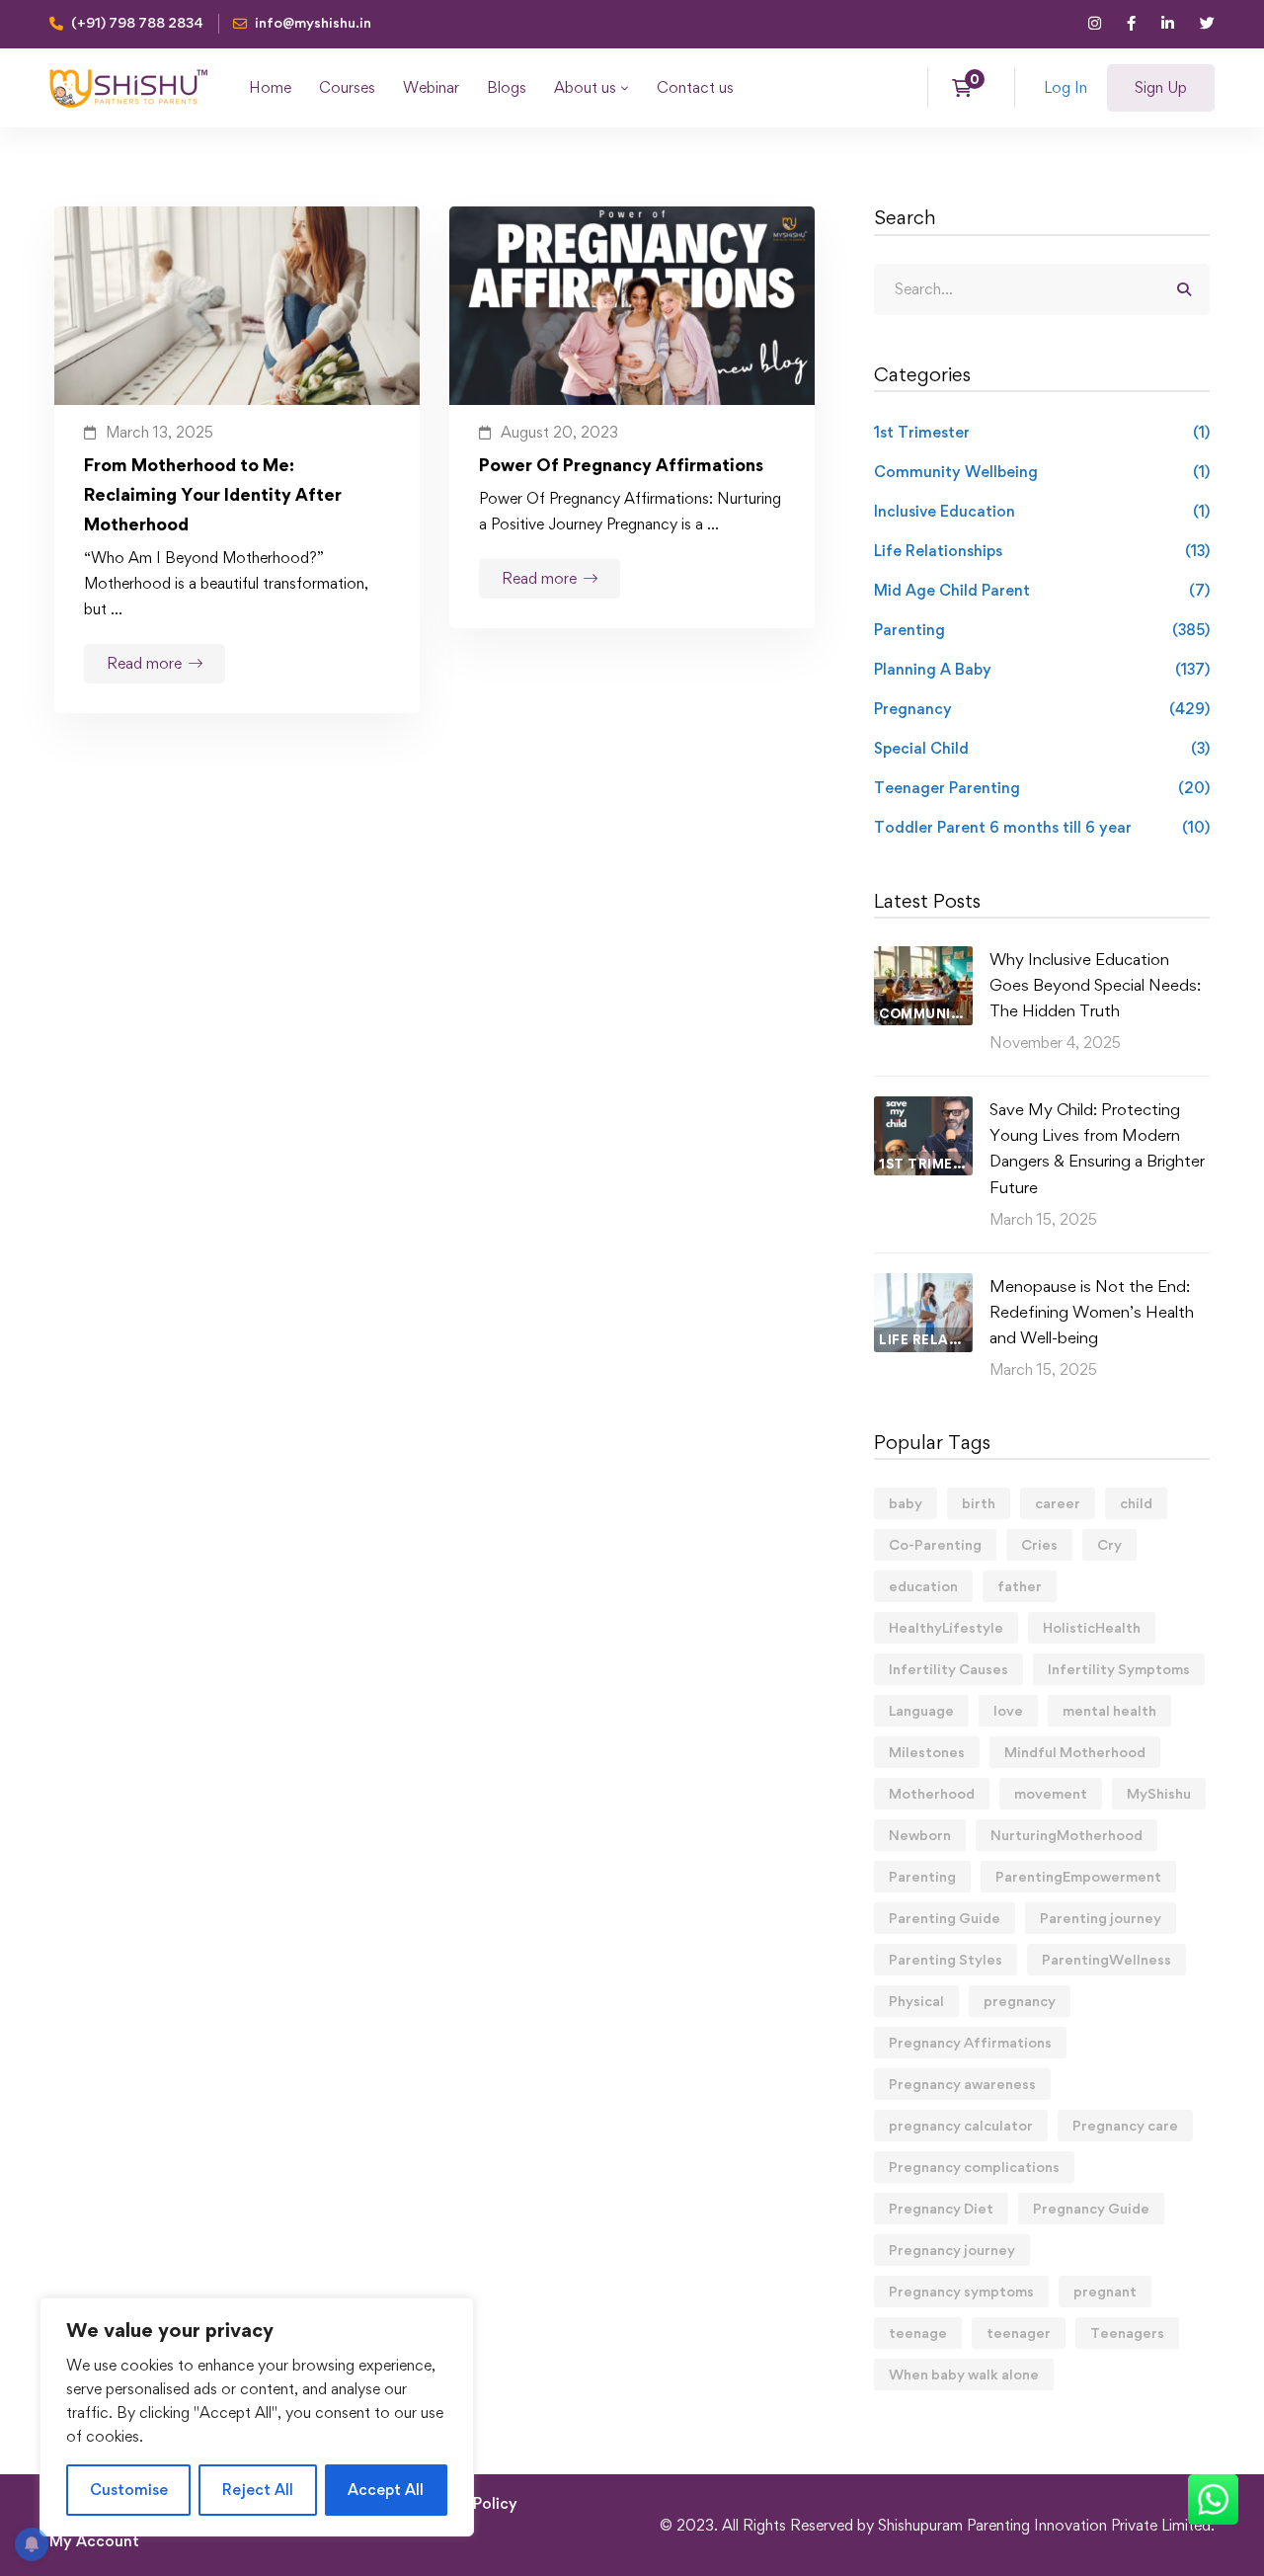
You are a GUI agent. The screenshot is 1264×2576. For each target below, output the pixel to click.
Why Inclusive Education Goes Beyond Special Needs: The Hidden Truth (1095, 985)
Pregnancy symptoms (961, 2291)
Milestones (927, 1752)
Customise (129, 2490)
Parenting (1042, 630)
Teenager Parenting (1042, 788)
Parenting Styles (946, 1959)
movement (1051, 1793)
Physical (916, 2001)
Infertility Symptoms (1119, 1669)
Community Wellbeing (1042, 472)
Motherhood (932, 1793)
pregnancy (1020, 2001)
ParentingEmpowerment (1078, 1876)
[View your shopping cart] (968, 88)
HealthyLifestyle (946, 1627)
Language (921, 1710)
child (1136, 1503)
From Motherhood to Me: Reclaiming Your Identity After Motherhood (213, 494)
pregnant (1105, 2291)
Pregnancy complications (974, 2167)
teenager (1019, 2333)
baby (906, 1503)
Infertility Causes (948, 1669)
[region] (257, 2417)
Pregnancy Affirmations (970, 2042)
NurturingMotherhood (1066, 1835)
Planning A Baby (1042, 669)
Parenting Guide (945, 1918)
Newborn (920, 1835)
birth (979, 1503)
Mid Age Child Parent (1042, 590)
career (1058, 1503)
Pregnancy (1042, 709)
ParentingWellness (1106, 1959)
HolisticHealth (1092, 1627)
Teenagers (1127, 2333)
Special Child (1042, 748)
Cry (1109, 1544)
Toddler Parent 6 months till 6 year (1042, 827)
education (923, 1586)
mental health (1109, 1710)
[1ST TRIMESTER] (923, 1109)
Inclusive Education (1042, 511)
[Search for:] (1042, 289)
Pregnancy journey (952, 2250)
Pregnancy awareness (962, 2084)
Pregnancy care (1125, 2125)
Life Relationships (1042, 551)
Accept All (386, 2490)
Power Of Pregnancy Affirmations (621, 465)
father (1020, 1586)
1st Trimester (1042, 432)
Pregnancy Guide (1091, 2208)
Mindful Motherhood (1075, 1752)
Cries (1039, 1544)
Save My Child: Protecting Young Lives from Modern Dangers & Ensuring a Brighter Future (1097, 1148)
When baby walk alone (964, 2374)
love (1008, 1710)
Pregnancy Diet (941, 2208)
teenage (918, 2333)
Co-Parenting (935, 1544)
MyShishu (1159, 1793)
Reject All (258, 2490)
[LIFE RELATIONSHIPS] (923, 1286)
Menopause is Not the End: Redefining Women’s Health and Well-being (1092, 1312)
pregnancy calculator (961, 2125)
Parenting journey (1101, 1918)
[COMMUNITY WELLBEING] (923, 959)
